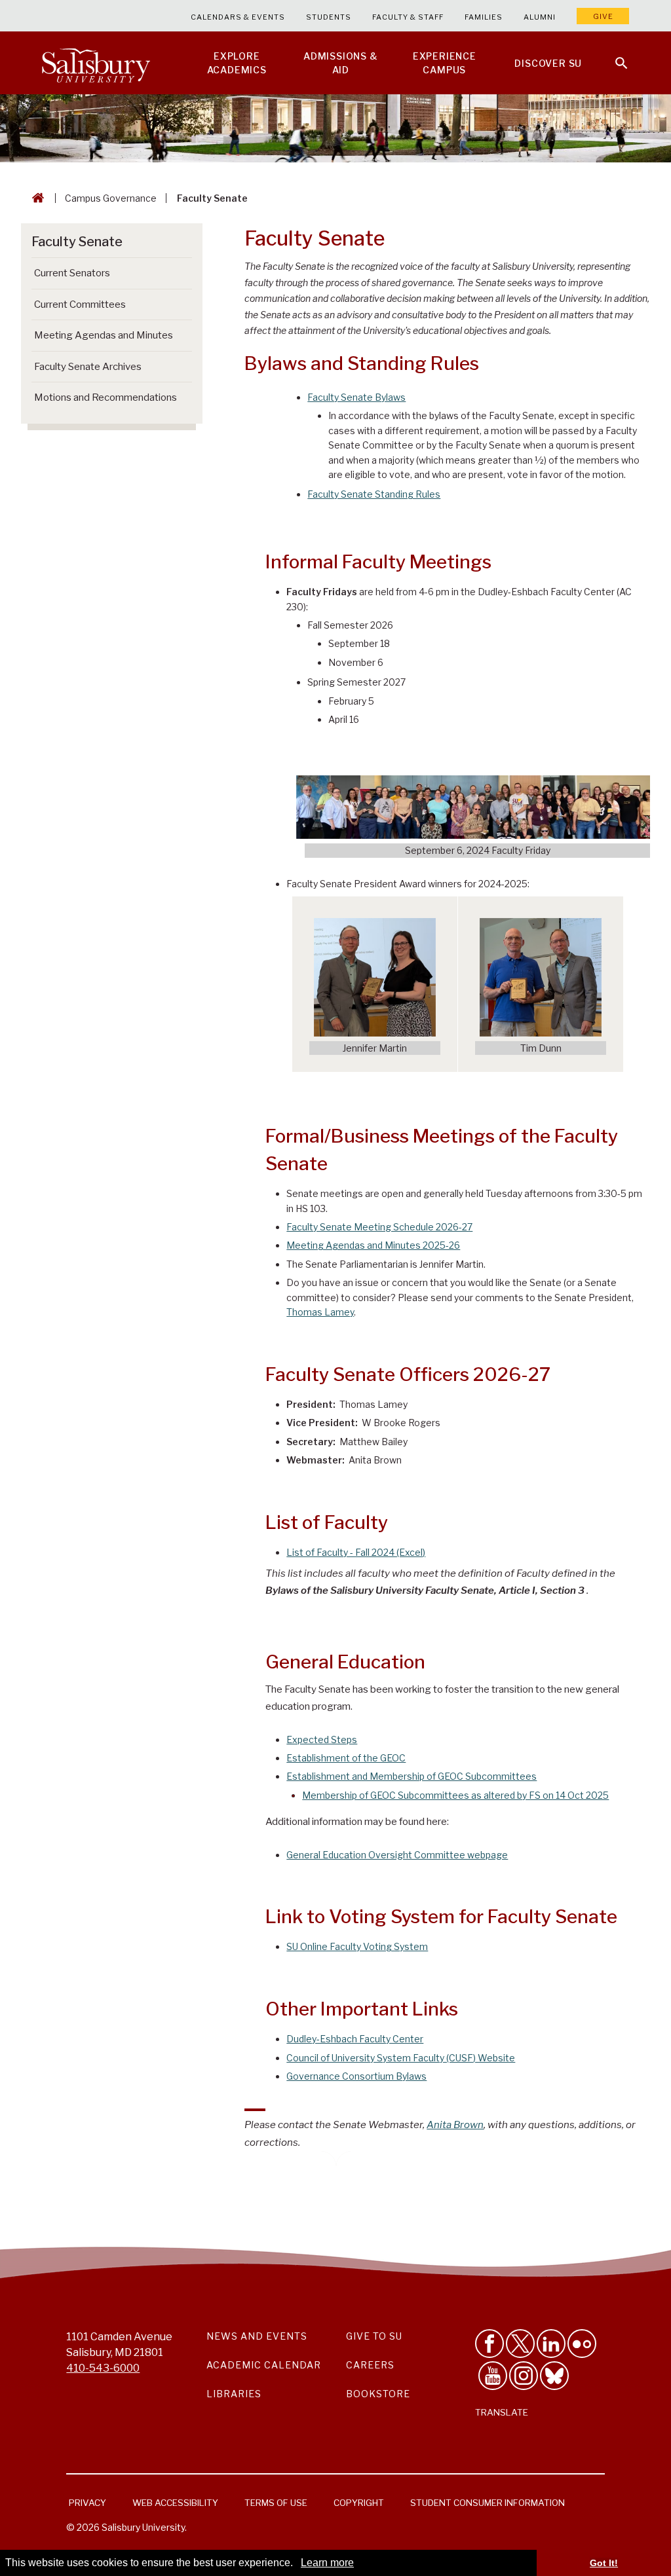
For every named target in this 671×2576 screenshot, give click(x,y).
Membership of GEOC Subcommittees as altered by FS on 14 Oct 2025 (455, 1795)
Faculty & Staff (408, 17)
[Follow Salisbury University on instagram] (524, 2376)
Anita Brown (455, 2125)
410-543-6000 (103, 2368)
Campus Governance (111, 198)
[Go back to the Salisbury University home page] (35, 198)
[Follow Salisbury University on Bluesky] (554, 2376)
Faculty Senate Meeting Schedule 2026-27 (379, 1227)
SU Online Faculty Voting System (357, 1946)
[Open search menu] (613, 55)
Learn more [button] (327, 2563)
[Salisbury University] (96, 63)
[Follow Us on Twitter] (520, 2344)
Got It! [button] (604, 2563)
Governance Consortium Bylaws (356, 2076)
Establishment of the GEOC (346, 1758)
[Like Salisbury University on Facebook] (489, 2344)
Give (603, 16)
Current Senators (72, 273)
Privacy (87, 2503)
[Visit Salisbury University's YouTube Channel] (493, 2376)
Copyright (359, 2503)
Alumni (540, 17)
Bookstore (378, 2394)
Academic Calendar (264, 2365)
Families (484, 17)
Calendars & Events (238, 17)
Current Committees (80, 304)
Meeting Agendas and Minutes (104, 335)
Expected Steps (322, 1739)
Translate (502, 2412)
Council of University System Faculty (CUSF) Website (401, 2058)
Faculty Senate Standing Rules (374, 494)
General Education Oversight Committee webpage (397, 1855)
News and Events (257, 2336)
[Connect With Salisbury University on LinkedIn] (551, 2344)
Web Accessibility (175, 2503)
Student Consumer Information (488, 2503)
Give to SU (374, 2336)
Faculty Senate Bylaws (356, 397)
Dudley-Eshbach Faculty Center (355, 2039)
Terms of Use (276, 2503)
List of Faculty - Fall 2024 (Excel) (356, 1552)
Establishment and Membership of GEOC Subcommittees (412, 1776)
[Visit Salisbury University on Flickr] (582, 2344)
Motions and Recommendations (105, 397)
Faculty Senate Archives (88, 367)
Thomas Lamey (320, 1312)
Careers (370, 2365)
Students (329, 17)
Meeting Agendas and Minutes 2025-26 (373, 1245)
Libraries (234, 2394)
